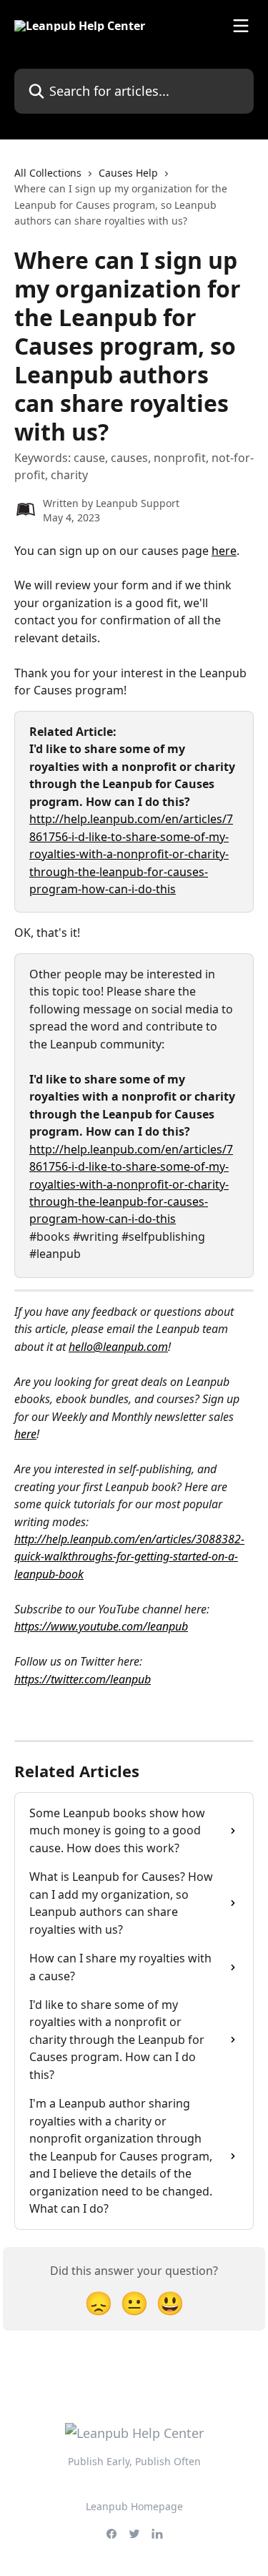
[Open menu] (241, 26)
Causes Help (128, 173)
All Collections (48, 173)
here (224, 551)
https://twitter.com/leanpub (83, 1679)
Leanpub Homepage (134, 2506)
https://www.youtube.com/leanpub (101, 1626)
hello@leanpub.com (118, 1347)
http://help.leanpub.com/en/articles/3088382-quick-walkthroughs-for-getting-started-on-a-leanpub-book (129, 1557)
